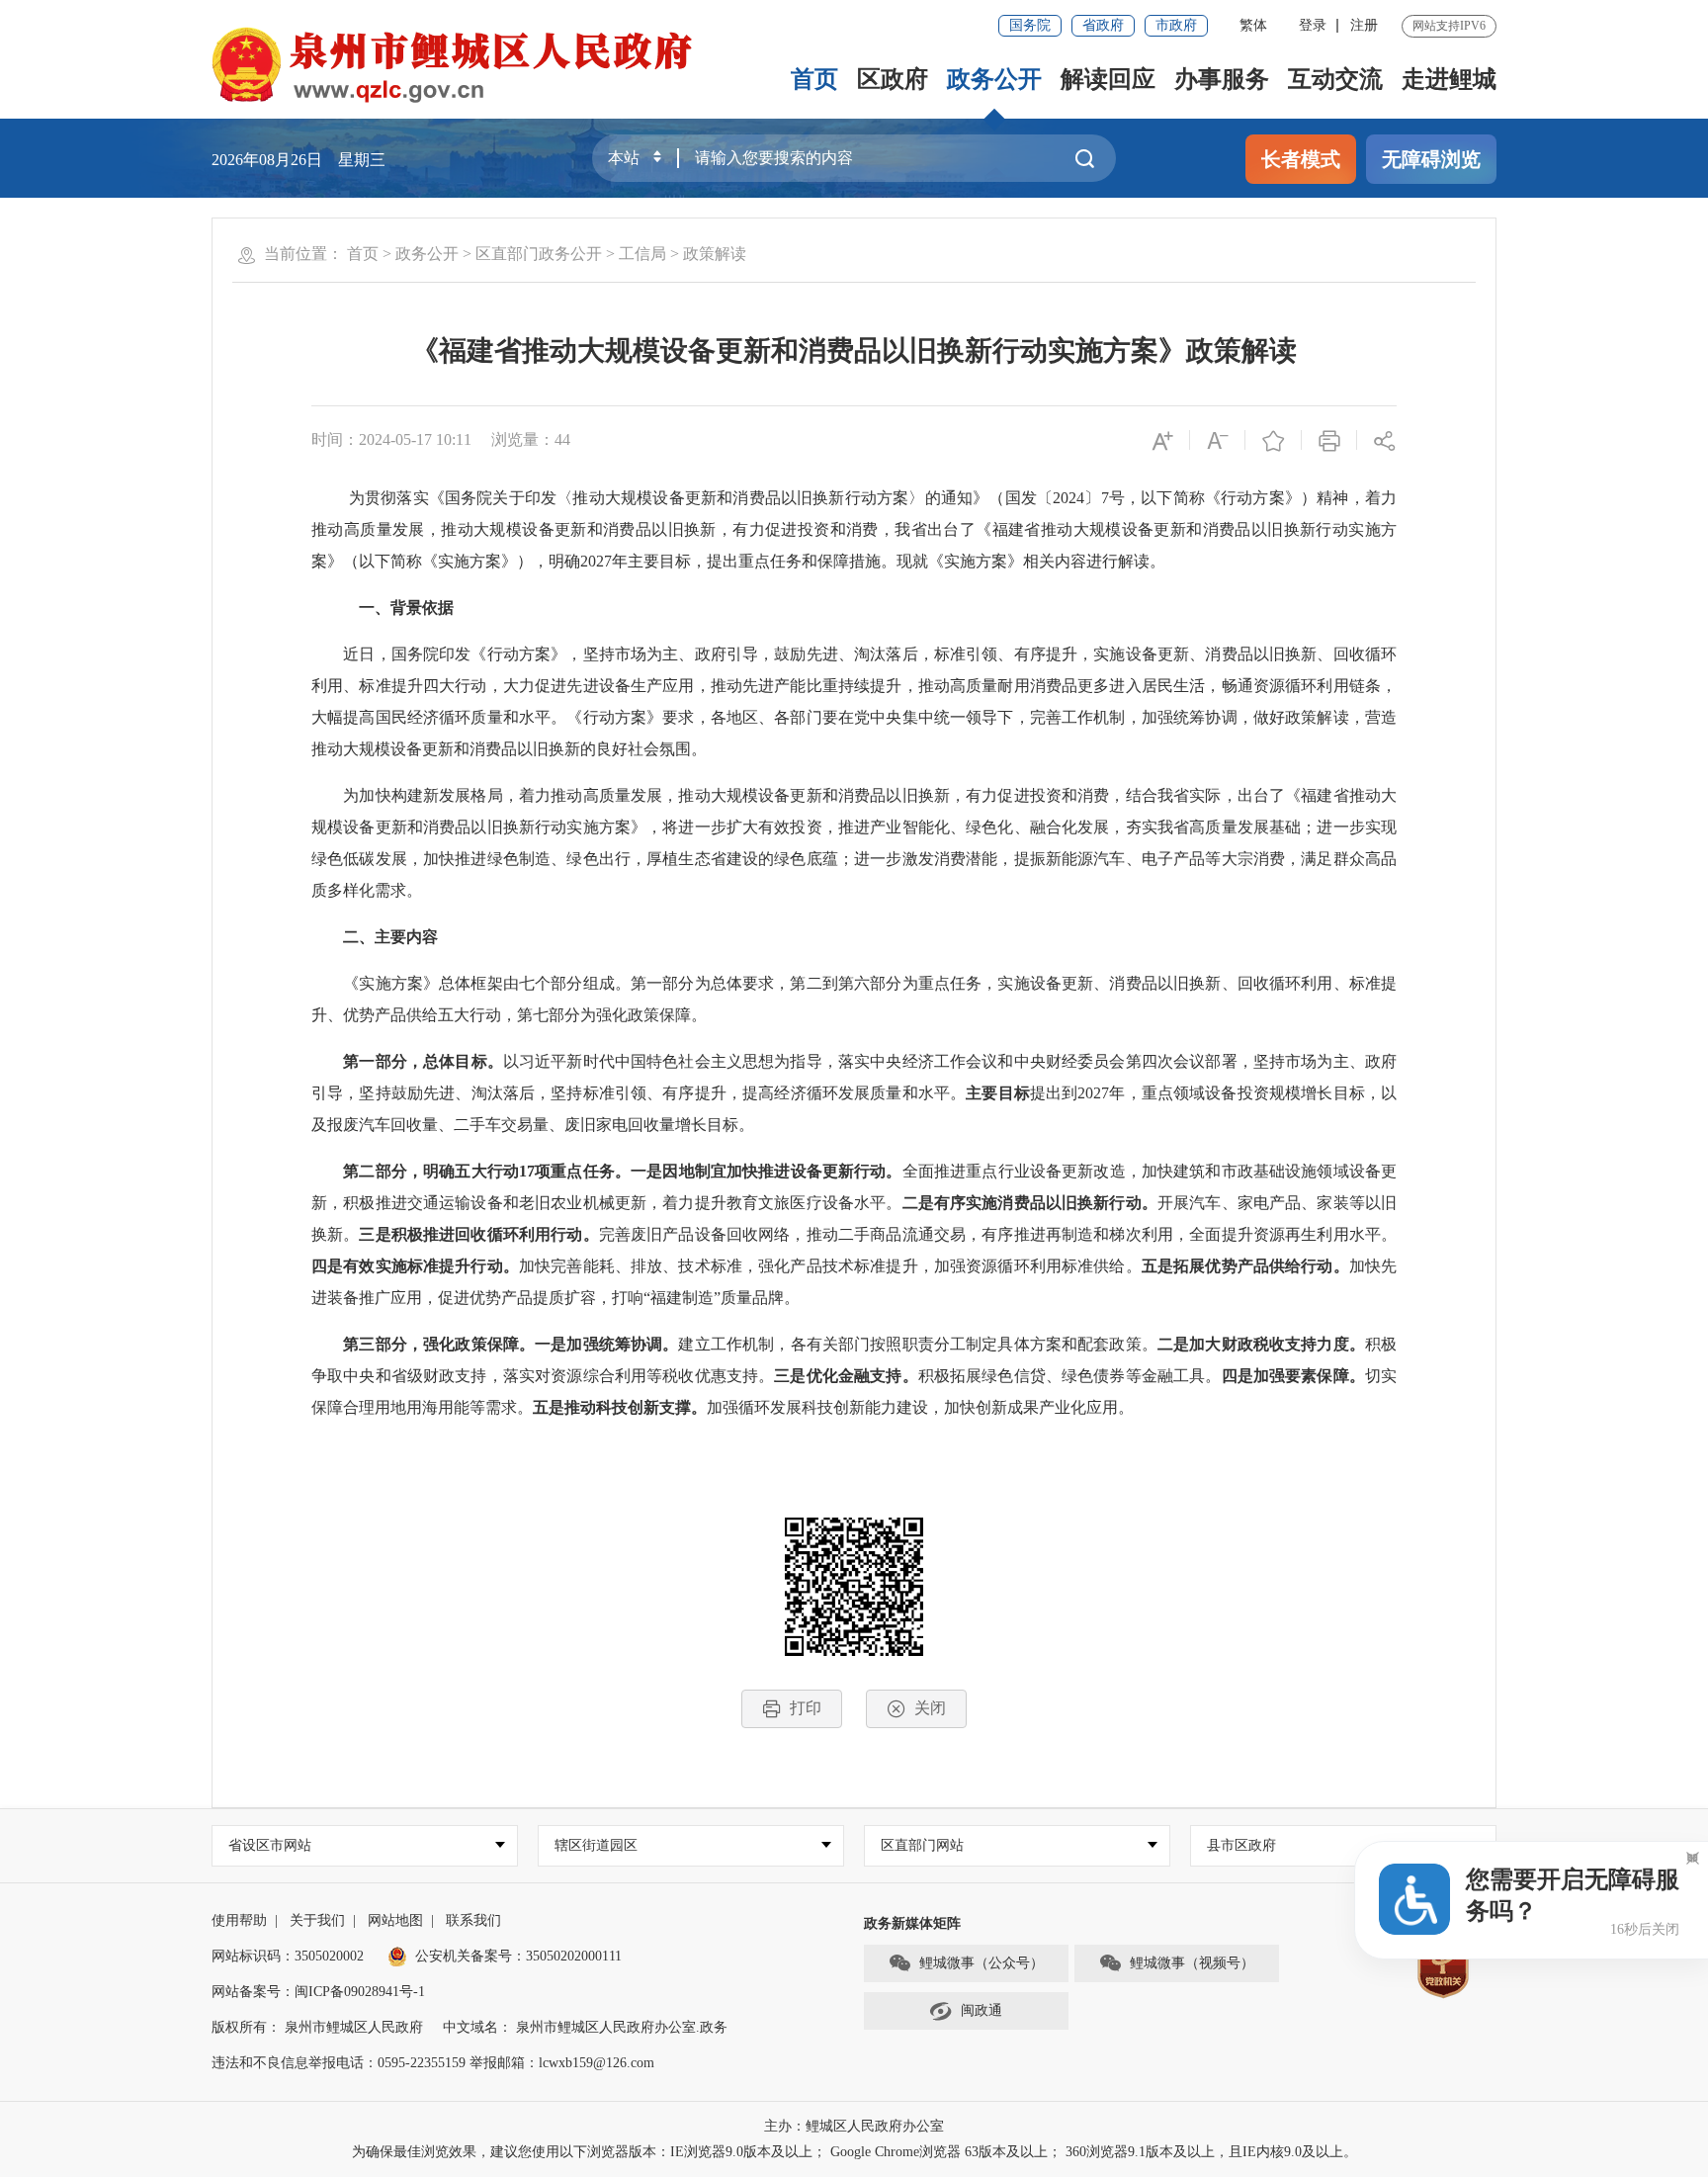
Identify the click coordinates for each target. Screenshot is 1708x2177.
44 (562, 439)
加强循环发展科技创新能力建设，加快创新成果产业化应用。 (922, 1407)
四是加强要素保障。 (1293, 1376)
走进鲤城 (1449, 79)
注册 (1364, 25)
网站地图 (395, 1920)
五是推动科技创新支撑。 (620, 1407)
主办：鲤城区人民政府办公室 (854, 2126)
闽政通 (982, 2010)
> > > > (547, 254)
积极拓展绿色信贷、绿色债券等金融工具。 (1070, 1376)
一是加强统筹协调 (598, 1344)
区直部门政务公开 (539, 254)
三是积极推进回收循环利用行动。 (478, 1234)
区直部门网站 (922, 1845)
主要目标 (998, 1093)
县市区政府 (1241, 1845)
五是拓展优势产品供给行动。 (1245, 1266)
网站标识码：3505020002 (288, 1956)
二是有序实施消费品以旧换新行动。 (1030, 1203)
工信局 (642, 254)
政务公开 (994, 79)
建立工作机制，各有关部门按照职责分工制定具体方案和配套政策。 (917, 1344)
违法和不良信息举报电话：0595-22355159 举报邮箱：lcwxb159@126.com (433, 2063)
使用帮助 (239, 1920)
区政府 (893, 79)
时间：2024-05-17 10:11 (391, 439)
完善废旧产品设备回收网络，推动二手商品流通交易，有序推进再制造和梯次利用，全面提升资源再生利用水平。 (998, 1234)
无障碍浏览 (1431, 159)
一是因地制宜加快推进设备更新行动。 (767, 1171)
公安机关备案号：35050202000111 (518, 1956)
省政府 (1103, 25)
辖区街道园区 (596, 1845)
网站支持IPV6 (1449, 26)
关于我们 (317, 1920)
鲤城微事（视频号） (1192, 1963)
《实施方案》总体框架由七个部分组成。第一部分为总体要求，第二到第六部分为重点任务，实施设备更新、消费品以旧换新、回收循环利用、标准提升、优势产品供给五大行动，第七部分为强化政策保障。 (854, 999)
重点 (566, 1171)
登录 (1313, 25)
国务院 (1030, 25)
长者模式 (1301, 159)
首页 (814, 79)
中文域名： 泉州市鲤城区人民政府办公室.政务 (585, 2027)
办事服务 (1222, 79)
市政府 (1176, 25)
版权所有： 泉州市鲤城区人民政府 (317, 2027)
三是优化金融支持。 (846, 1376)
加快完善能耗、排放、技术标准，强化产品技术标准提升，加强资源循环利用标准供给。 (830, 1266)
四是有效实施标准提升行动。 (415, 1266)
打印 (806, 1708)
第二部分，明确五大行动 (431, 1171)
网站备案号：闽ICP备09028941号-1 (318, 1992)
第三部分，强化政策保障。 (439, 1344)
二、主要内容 (390, 937)
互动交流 (1335, 79)
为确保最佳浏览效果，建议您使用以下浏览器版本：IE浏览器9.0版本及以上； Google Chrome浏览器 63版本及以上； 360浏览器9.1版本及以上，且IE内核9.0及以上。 (854, 2152)
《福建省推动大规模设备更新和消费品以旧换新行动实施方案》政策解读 (854, 350)
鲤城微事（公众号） (982, 1963)
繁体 (1253, 25)
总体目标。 (463, 1061)
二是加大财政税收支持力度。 (1261, 1344)
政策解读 (715, 254)
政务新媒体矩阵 (912, 1923)
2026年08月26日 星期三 (299, 160)
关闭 (930, 1708)
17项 (535, 1171)
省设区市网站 (270, 1845)
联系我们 (473, 1920)
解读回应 (1108, 79)
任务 (599, 1171)
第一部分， (383, 1061)
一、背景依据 (398, 608)
